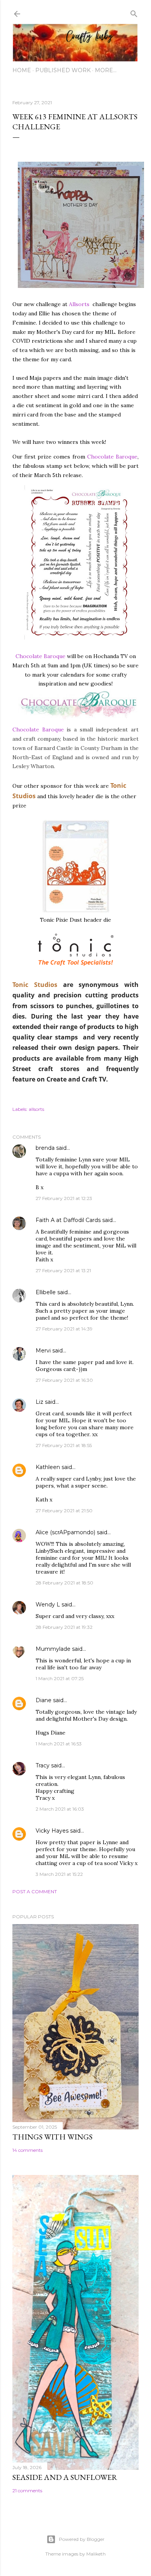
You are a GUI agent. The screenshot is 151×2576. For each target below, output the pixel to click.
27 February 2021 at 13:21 (63, 1270)
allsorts (36, 1109)
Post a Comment (35, 1891)
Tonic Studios (35, 985)
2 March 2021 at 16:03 (60, 1809)
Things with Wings (52, 2137)
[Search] (134, 12)
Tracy (43, 1765)
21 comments (27, 2491)
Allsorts (80, 304)
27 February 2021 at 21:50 (64, 1511)
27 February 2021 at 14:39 (64, 1329)
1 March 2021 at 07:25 (60, 1678)
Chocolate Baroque (112, 457)
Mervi (43, 1351)
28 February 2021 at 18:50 (64, 1583)
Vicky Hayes (52, 1831)
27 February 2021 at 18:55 (64, 1445)
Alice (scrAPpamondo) (65, 1532)
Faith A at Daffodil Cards (68, 1220)
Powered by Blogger (82, 2539)
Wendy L (48, 1604)
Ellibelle (46, 1292)
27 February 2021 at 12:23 (64, 1198)
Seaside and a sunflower (65, 2477)
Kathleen (48, 1467)
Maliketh (96, 2554)
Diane (44, 1700)
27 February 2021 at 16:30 (64, 1380)
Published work (63, 70)
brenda (45, 1148)
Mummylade (53, 1649)
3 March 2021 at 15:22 (59, 1874)
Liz (39, 1402)
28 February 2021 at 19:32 (64, 1627)
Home (22, 70)
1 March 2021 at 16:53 (59, 1744)
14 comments (27, 2150)
